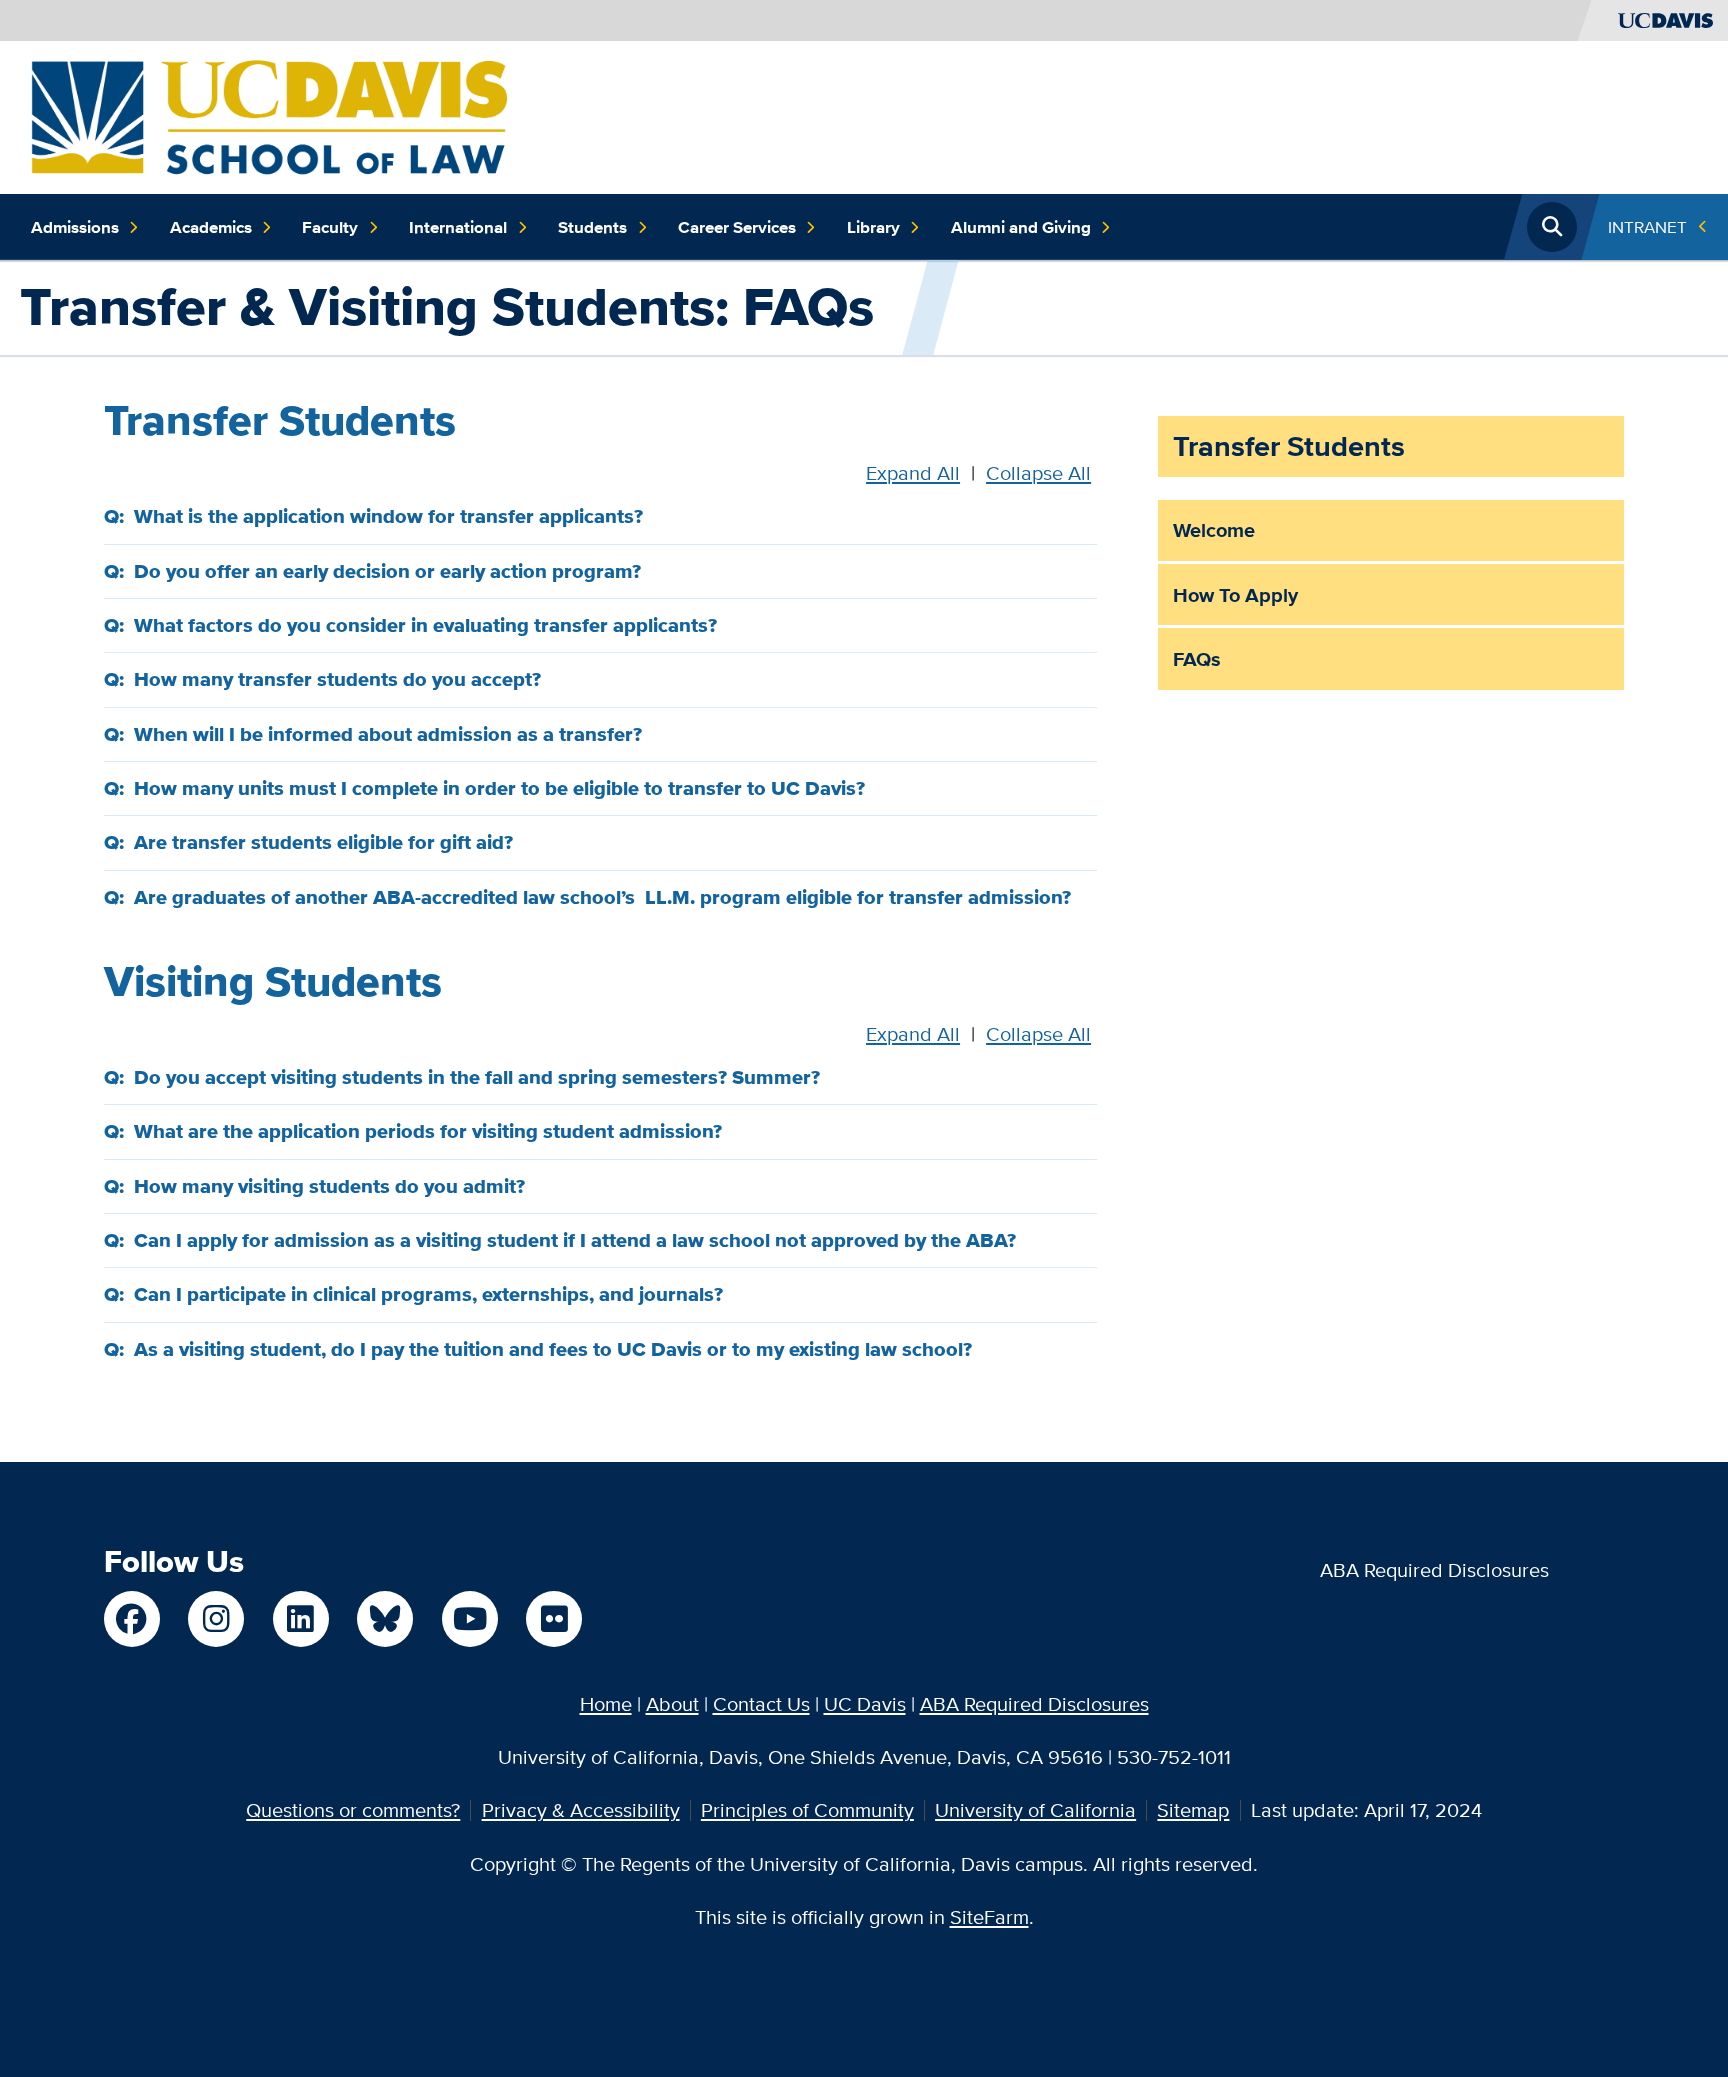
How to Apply (1235, 595)
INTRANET (1647, 226)
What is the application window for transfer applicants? (388, 516)
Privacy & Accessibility (581, 1809)
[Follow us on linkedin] (301, 1619)
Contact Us (761, 1703)
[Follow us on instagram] (216, 1619)
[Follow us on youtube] (470, 1619)
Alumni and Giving (1021, 227)
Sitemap (1193, 1809)
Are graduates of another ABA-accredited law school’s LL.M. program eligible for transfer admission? (602, 897)
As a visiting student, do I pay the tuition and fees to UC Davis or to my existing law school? (553, 1349)
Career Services (737, 227)
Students (592, 227)
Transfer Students (1289, 446)
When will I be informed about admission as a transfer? (388, 734)
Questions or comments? (353, 1809)
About (672, 1703)
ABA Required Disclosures (1434, 1569)
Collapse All (1038, 472)
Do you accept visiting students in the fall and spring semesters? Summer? (477, 1077)
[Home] (269, 114)
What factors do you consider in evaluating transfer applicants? (425, 625)
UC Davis (865, 1703)
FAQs (1197, 659)
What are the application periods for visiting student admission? (428, 1131)
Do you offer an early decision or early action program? (387, 571)
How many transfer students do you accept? (337, 679)
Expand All (913, 472)
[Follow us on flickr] (554, 1619)
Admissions (75, 227)
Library (873, 227)
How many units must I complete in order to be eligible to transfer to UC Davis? (499, 788)
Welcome (1214, 530)
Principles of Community (807, 1809)
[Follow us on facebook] (132, 1619)
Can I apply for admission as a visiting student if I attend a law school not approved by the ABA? (575, 1240)
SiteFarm (989, 1916)
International (458, 227)
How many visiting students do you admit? (329, 1186)
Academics (211, 227)
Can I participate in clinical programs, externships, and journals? (428, 1294)
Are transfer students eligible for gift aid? (323, 842)
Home (606, 1703)
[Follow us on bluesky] (385, 1619)
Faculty (330, 227)
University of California (1035, 1809)
